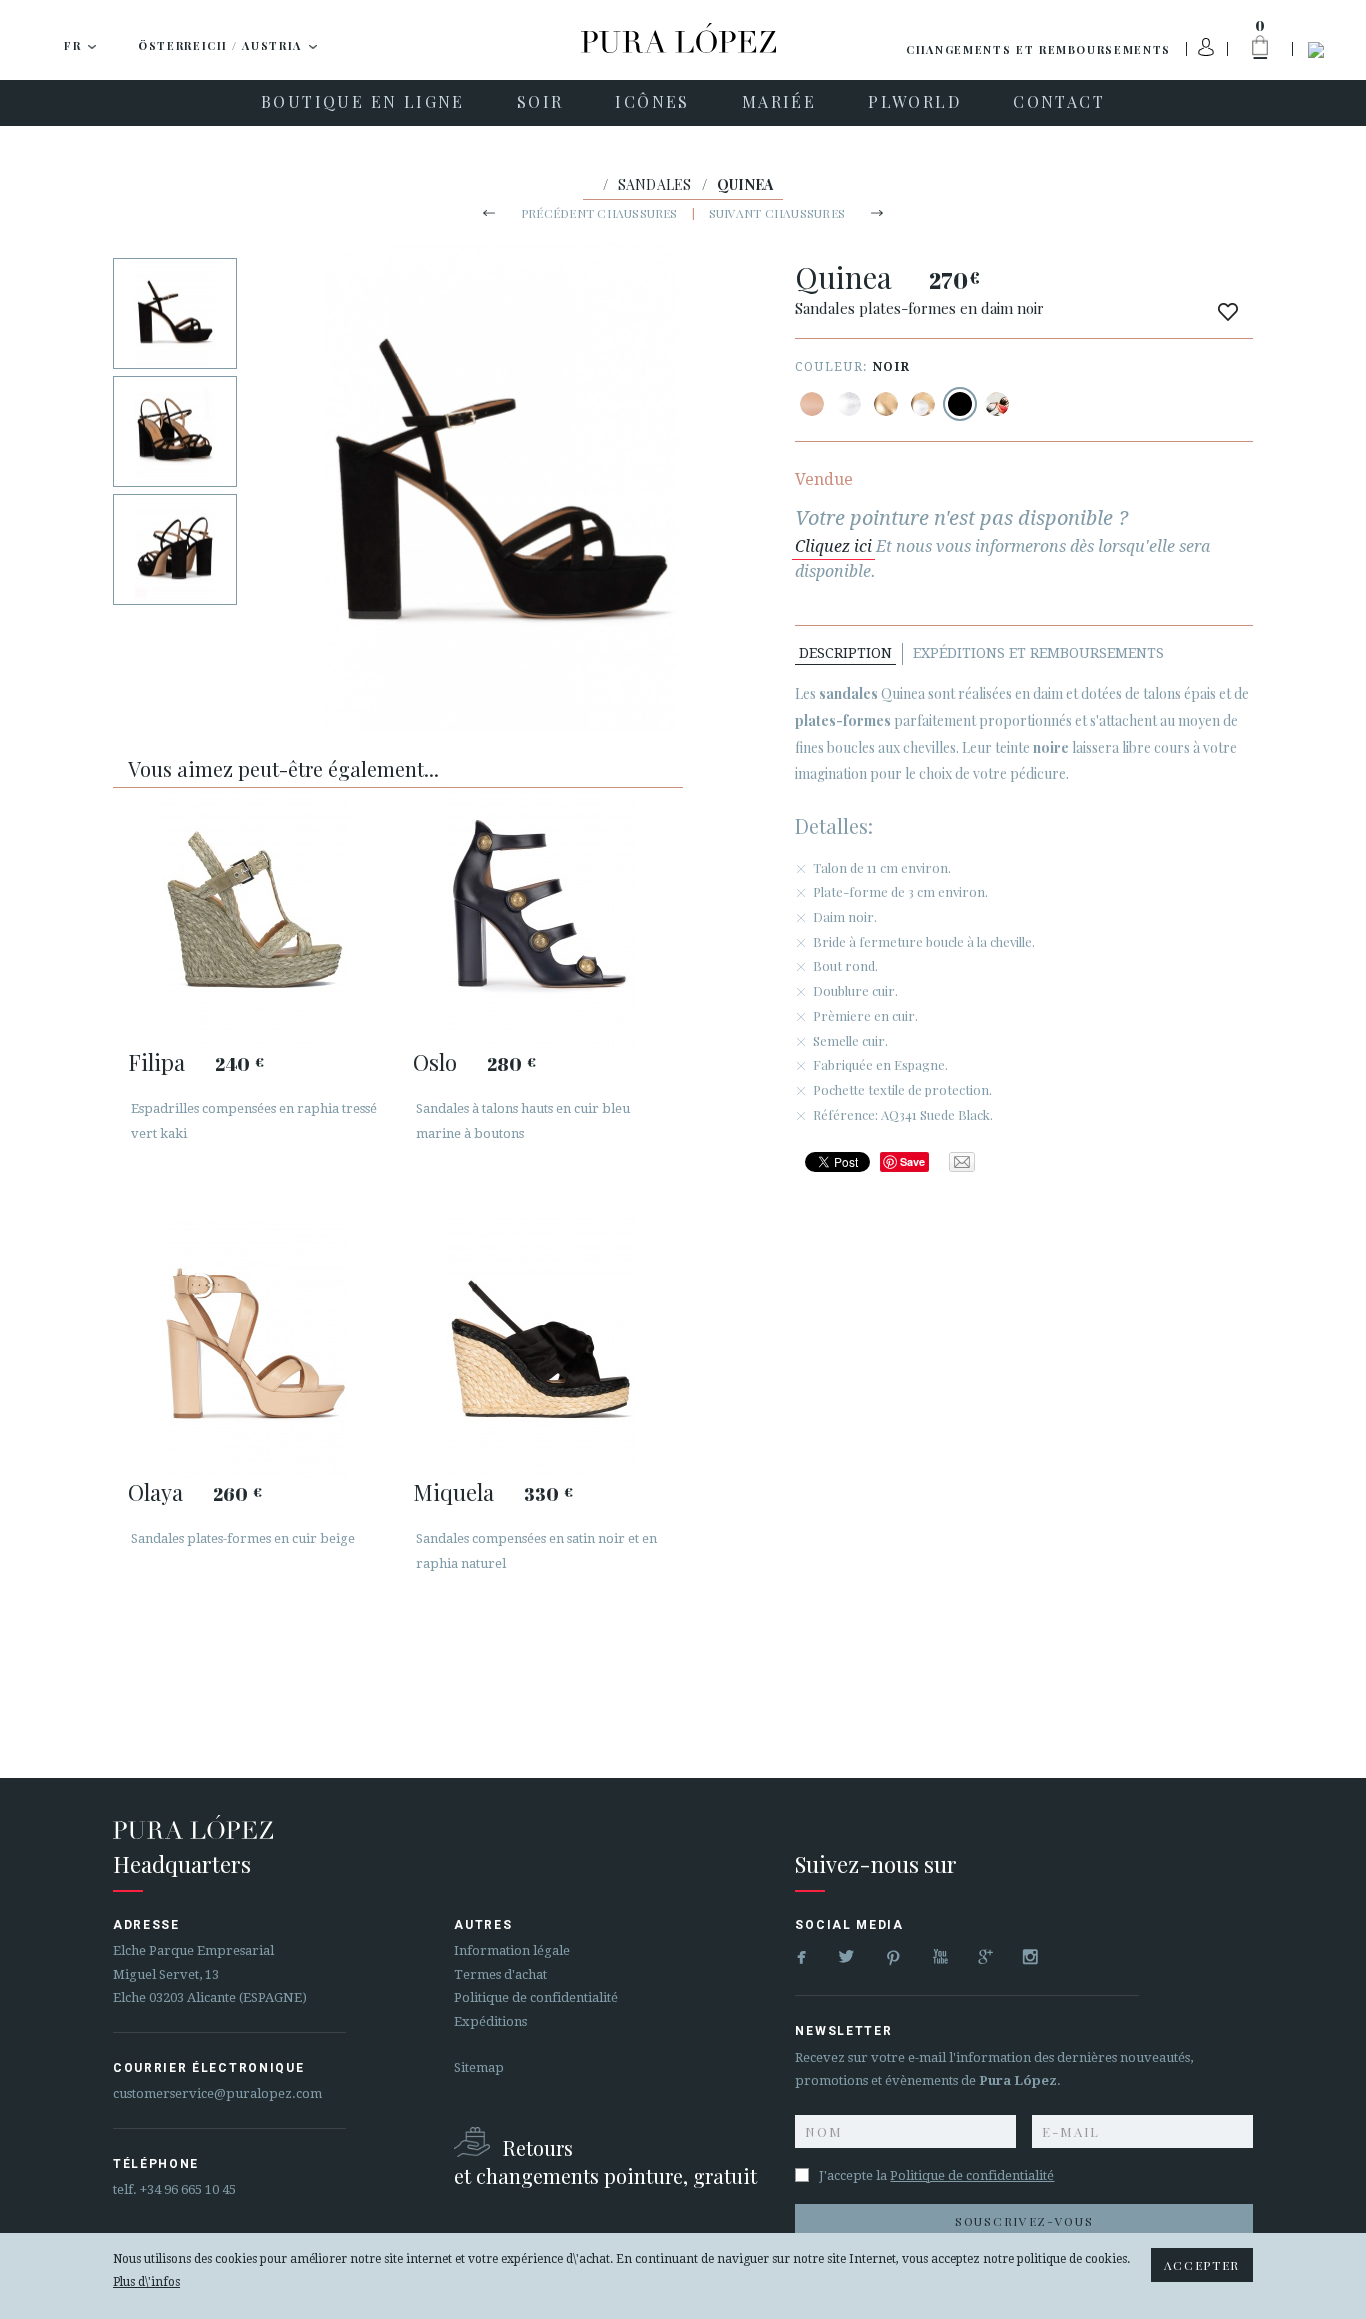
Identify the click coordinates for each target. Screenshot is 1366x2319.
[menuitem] (363, 103)
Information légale (512, 1950)
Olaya (155, 1492)
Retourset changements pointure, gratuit (605, 2161)
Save (912, 1161)
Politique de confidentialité (536, 1997)
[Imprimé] (997, 404)
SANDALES (655, 184)
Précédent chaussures (599, 213)
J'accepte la (936, 2175)
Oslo (435, 1062)
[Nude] (812, 404)
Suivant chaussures (777, 213)
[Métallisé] (849, 404)
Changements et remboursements (1038, 49)
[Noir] (960, 404)
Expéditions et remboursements (1038, 653)
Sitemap (479, 2067)
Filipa (156, 1062)
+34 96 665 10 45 (188, 2189)
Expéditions (490, 2021)
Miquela (453, 1492)
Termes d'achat (500, 1974)
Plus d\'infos (146, 2282)
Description (845, 653)
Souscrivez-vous (1024, 2221)
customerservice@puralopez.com (217, 2093)
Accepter (1202, 2265)
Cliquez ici (833, 546)
